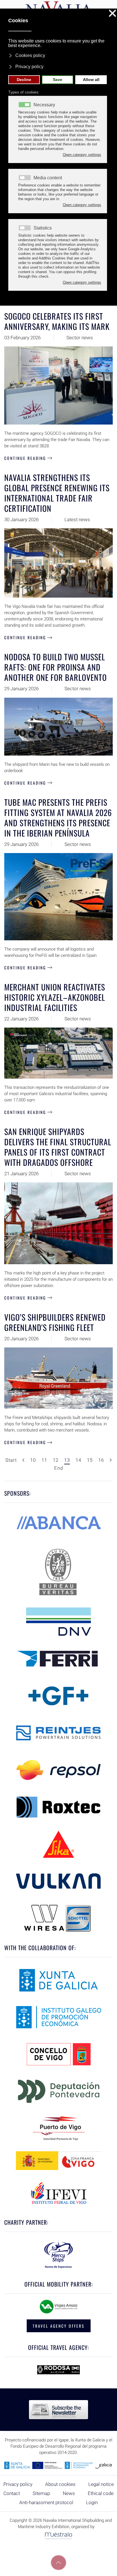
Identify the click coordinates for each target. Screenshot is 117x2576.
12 (56, 1460)
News (69, 2493)
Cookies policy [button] (30, 55)
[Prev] (23, 1460)
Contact (12, 2493)
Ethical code (101, 2493)
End (59, 1468)
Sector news (80, 338)
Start (11, 1460)
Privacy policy (18, 2484)
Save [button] (58, 80)
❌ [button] (112, 14)
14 (78, 1460)
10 (33, 1460)
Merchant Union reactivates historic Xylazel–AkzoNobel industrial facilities (55, 997)
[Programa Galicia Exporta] (58, 2465)
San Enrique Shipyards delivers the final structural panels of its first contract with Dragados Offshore (58, 1147)
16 (101, 1460)
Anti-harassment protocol (46, 2502)
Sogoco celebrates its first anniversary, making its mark (57, 321)
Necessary (44, 105)
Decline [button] (24, 80)
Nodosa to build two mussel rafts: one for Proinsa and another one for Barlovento (56, 667)
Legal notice (101, 2484)
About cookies (60, 2484)
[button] (58, 2563)
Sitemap (41, 2493)
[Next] (111, 1460)
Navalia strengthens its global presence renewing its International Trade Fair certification (57, 493)
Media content (48, 178)
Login (92, 2502)
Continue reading (25, 458)
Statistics (43, 228)
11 (44, 1460)
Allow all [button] (91, 80)
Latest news (77, 519)
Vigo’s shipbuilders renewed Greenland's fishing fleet (55, 1322)
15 (90, 1460)
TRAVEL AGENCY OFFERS (59, 2326)
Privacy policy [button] (29, 67)
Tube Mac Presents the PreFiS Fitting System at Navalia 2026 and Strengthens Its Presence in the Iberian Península (58, 818)
